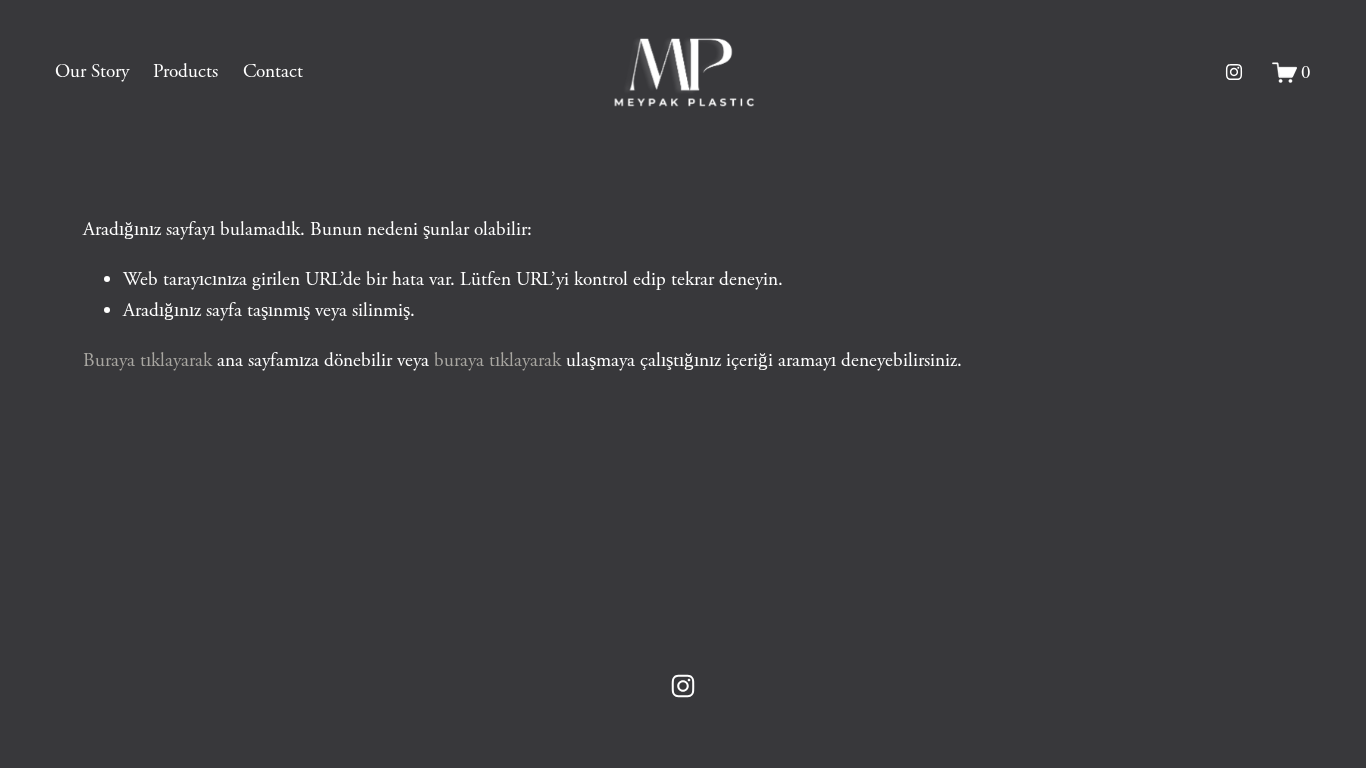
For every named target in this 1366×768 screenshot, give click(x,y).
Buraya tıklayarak (147, 360)
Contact (273, 71)
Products (185, 71)
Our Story (92, 71)
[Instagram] (1234, 72)
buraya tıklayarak (497, 360)
